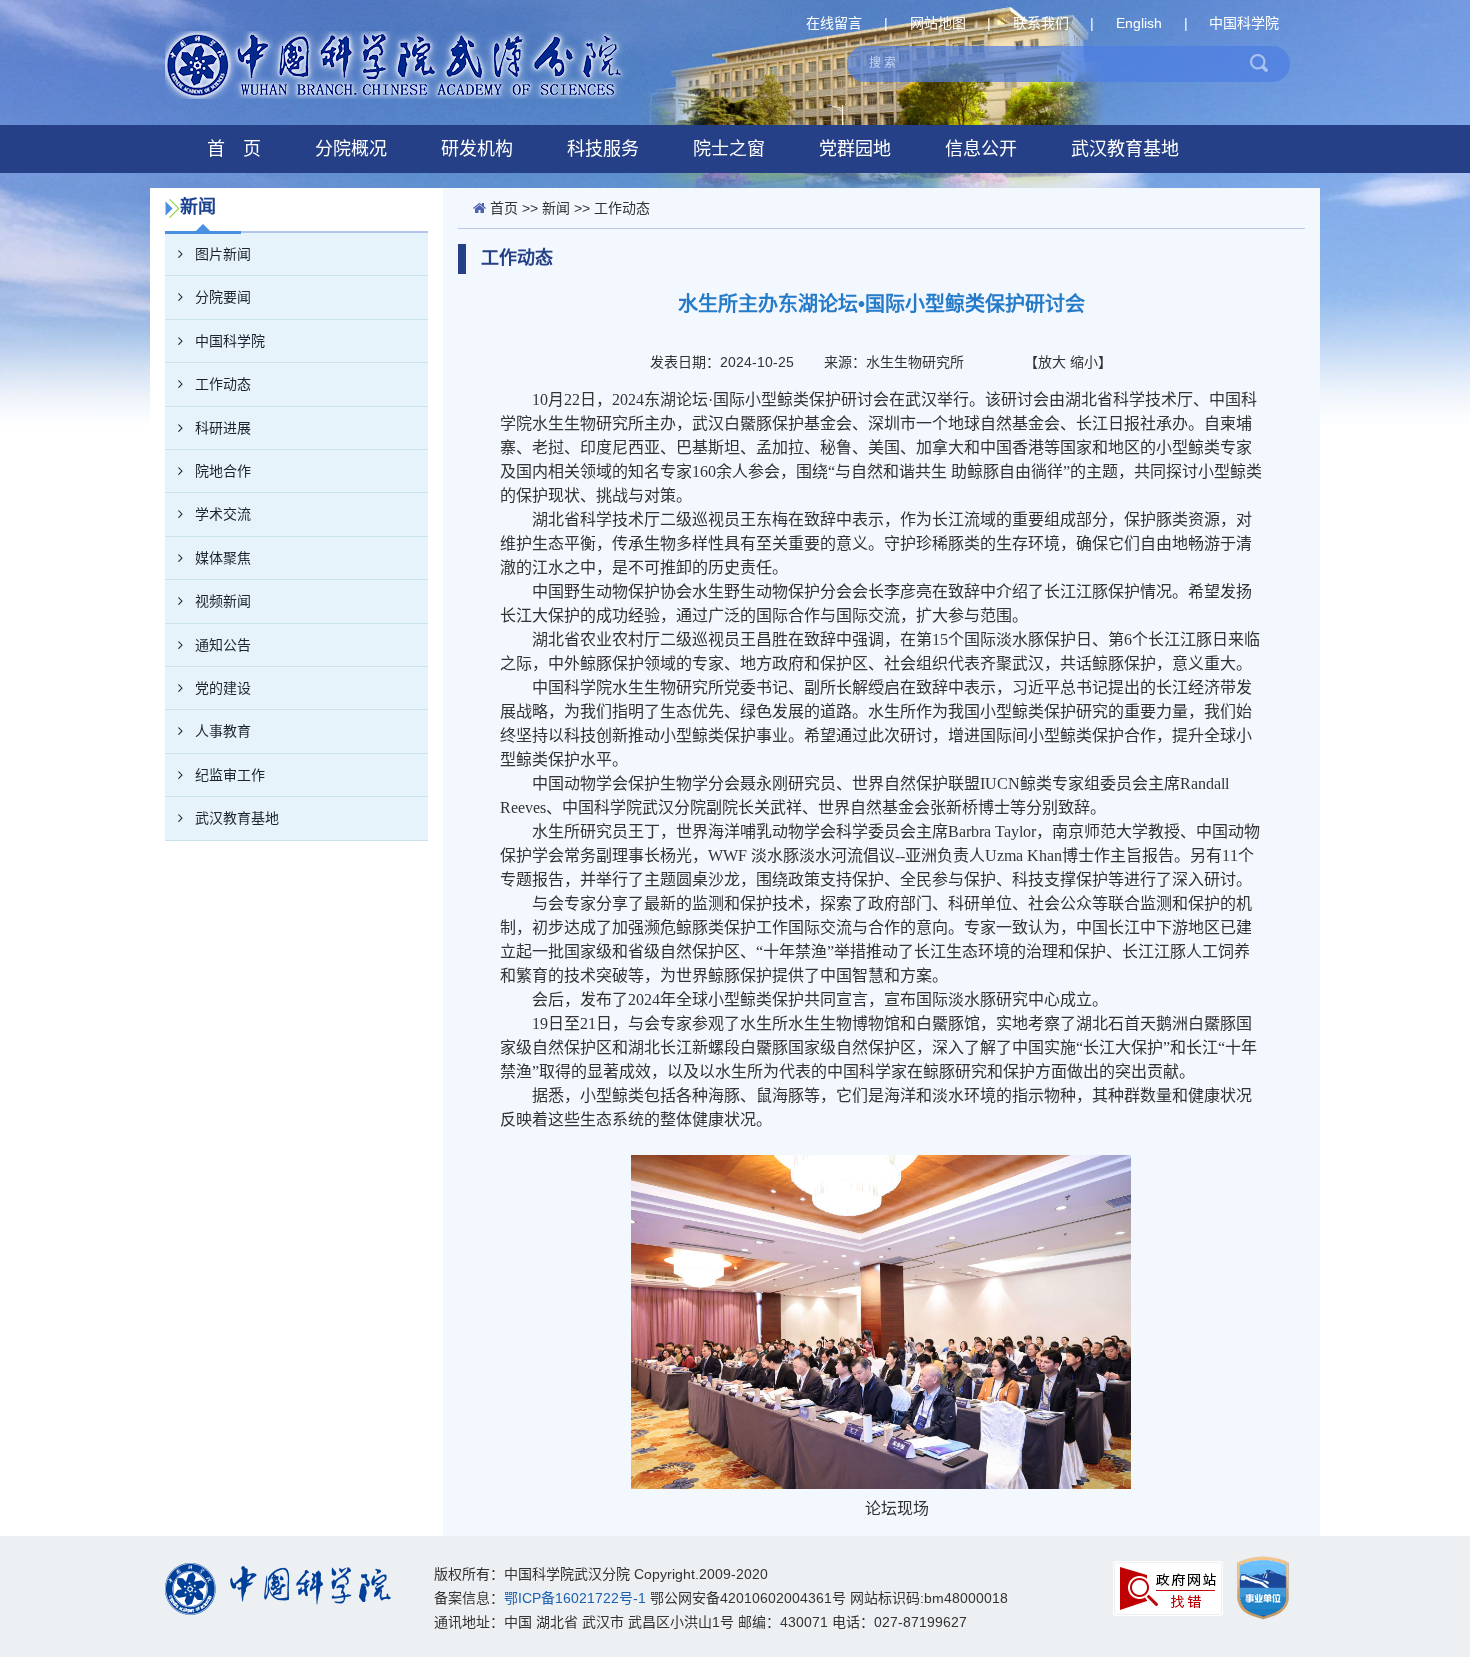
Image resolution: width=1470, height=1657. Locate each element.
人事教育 (223, 731)
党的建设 (223, 688)
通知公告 (223, 645)
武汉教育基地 (1125, 149)
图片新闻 (223, 254)
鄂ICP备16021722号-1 (575, 1598)
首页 (504, 208)
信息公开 (981, 149)
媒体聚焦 (223, 558)
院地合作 (223, 471)
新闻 (556, 208)
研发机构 (477, 149)
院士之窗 (729, 149)
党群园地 (855, 149)
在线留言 (834, 23)
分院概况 (351, 149)
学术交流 (223, 514)
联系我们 (1041, 23)
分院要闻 (223, 297)
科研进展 (223, 428)
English (1139, 23)
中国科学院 (1244, 23)
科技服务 (603, 149)
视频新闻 (223, 601)
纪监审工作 (230, 775)
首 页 (234, 149)
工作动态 (223, 384)
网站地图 (938, 23)
